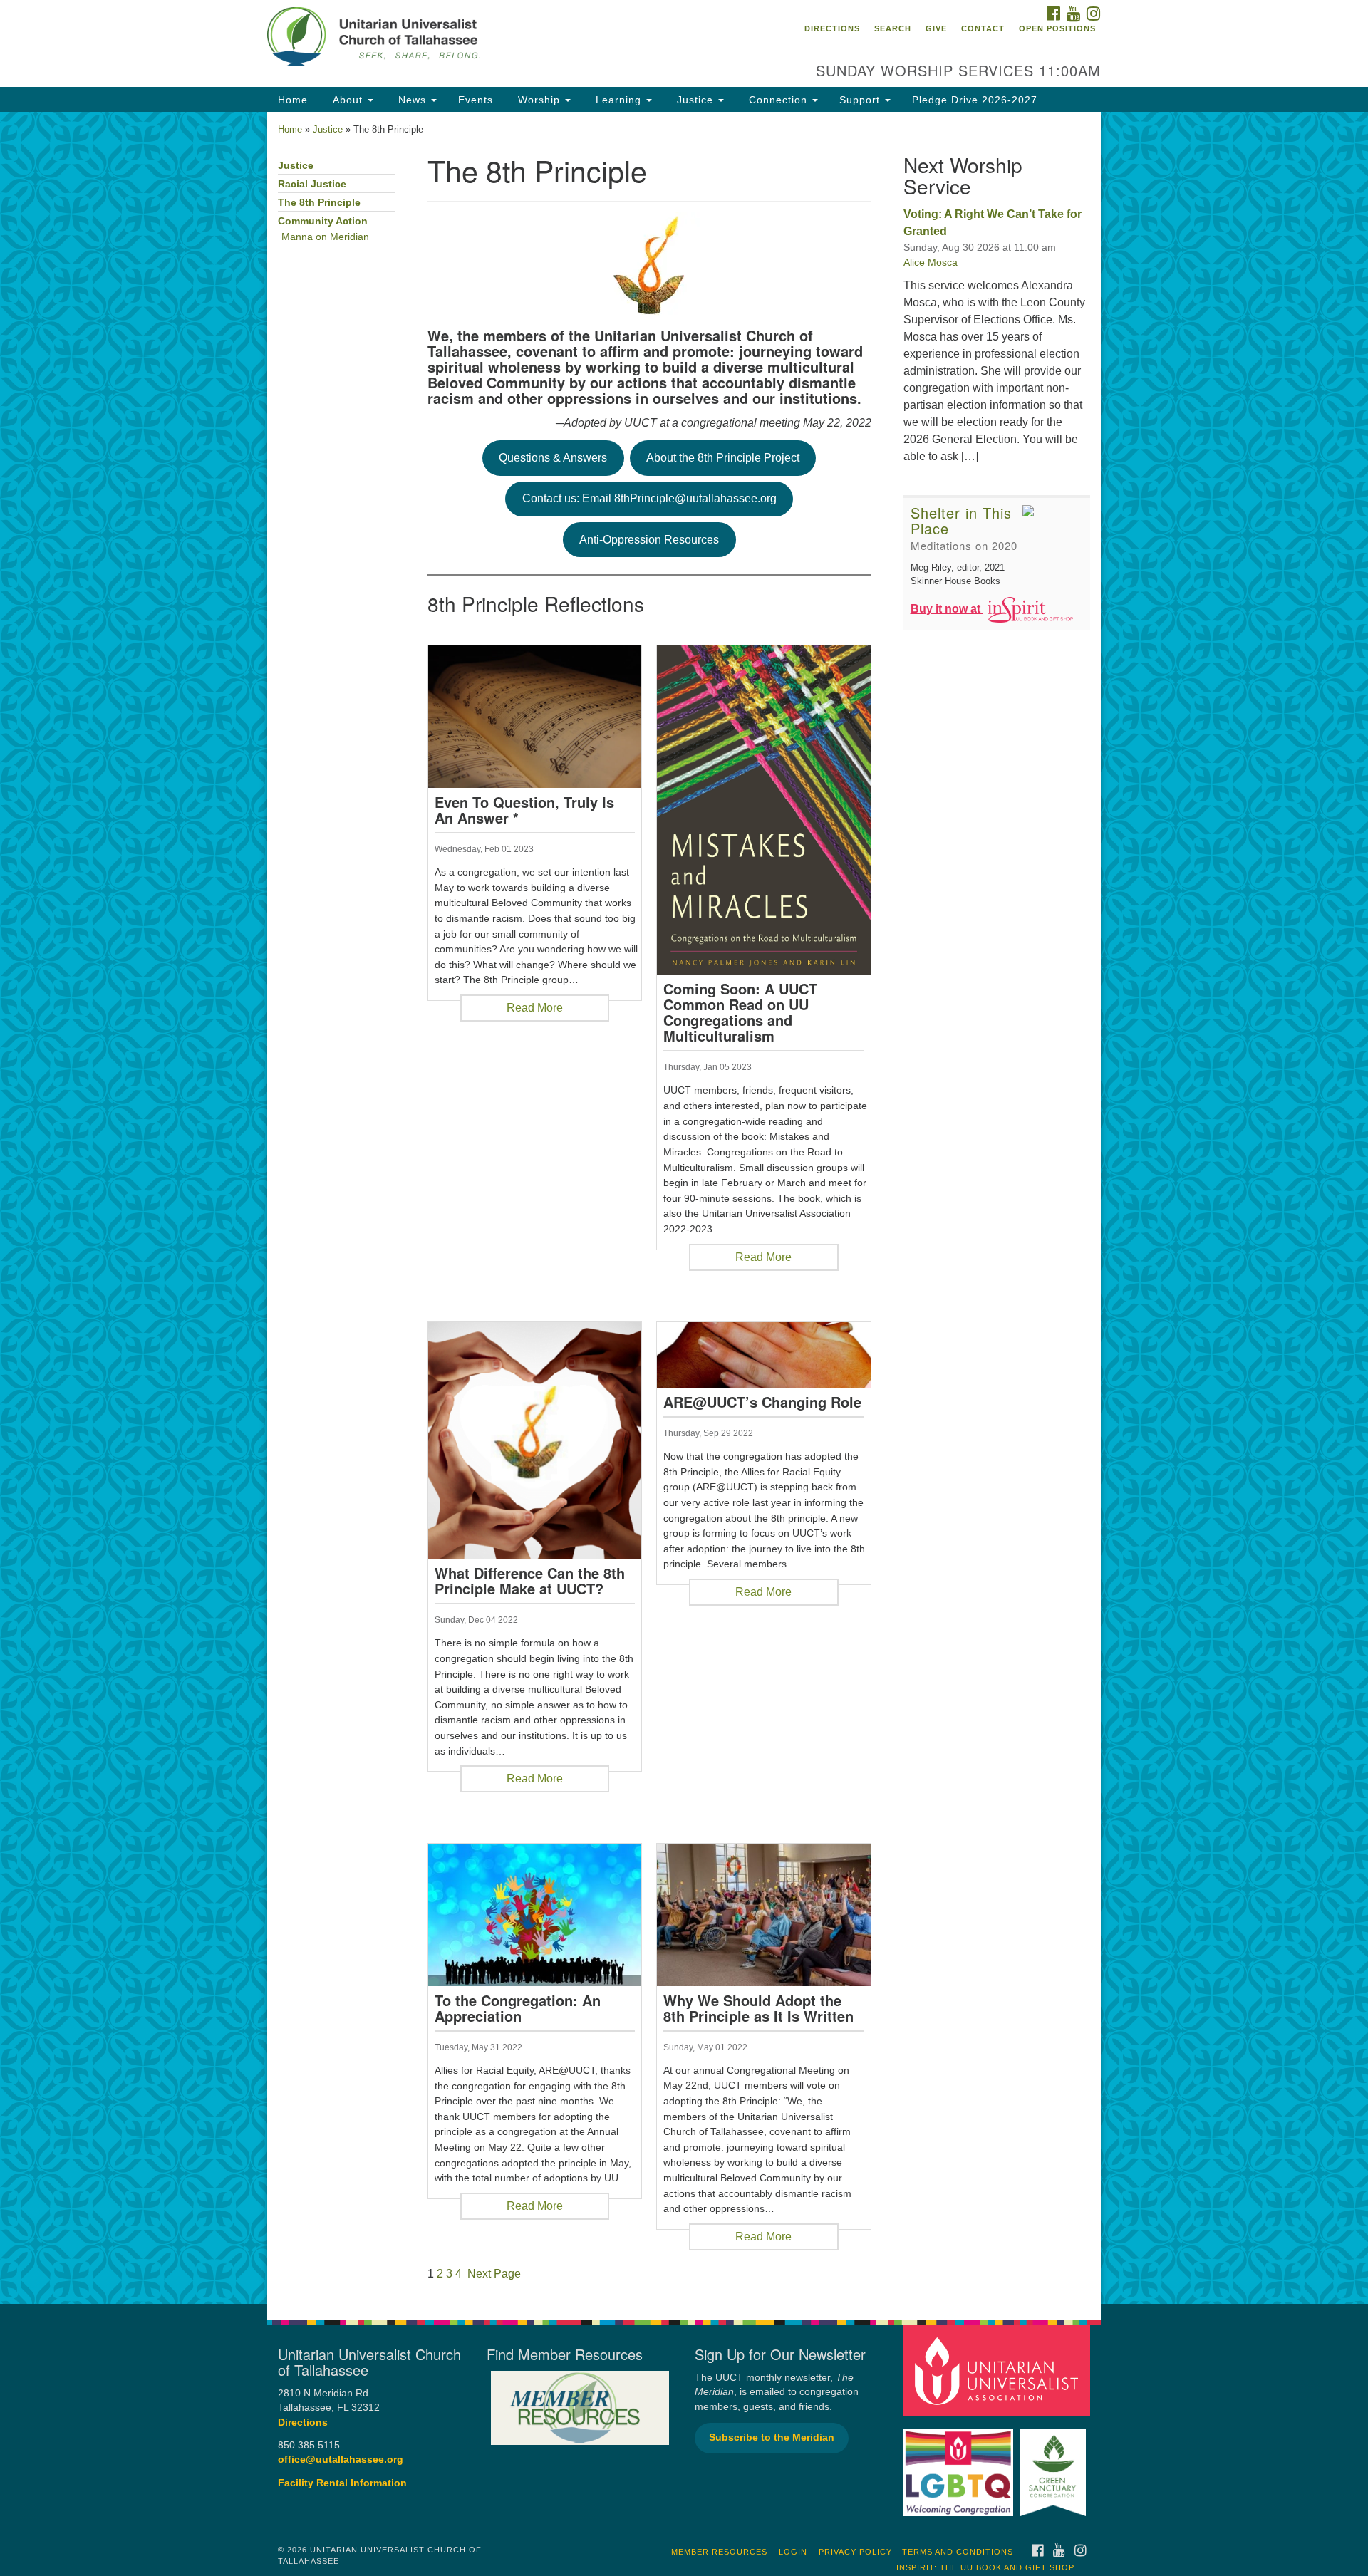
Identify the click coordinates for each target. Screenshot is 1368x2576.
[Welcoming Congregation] (960, 2465)
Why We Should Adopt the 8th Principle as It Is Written (758, 2008)
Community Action (323, 221)
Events (476, 100)
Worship (539, 100)
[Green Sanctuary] (1055, 2465)
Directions (832, 28)
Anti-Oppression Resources (649, 540)
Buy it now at (947, 609)
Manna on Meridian (325, 237)
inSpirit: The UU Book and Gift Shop (985, 2567)
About (348, 100)
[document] (684, 1208)
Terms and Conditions (958, 2552)
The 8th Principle (319, 203)
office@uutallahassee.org (341, 2460)
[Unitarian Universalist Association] (999, 2370)
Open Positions (1057, 28)
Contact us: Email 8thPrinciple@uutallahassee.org (649, 498)
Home (293, 100)
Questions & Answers (553, 458)
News (412, 100)
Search (893, 28)
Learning (618, 100)
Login (793, 2552)
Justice (695, 100)
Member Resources (719, 2552)
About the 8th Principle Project (723, 458)
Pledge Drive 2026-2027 (975, 100)
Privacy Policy (855, 2552)
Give (936, 28)
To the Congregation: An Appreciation (518, 2008)
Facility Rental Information (342, 2483)
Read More (535, 1008)
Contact (983, 28)
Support (861, 100)
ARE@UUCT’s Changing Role (762, 1402)
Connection (778, 100)
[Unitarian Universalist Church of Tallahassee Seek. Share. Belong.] (511, 39)
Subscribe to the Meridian (772, 2437)
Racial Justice (312, 184)
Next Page (494, 2274)
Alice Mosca (931, 262)
